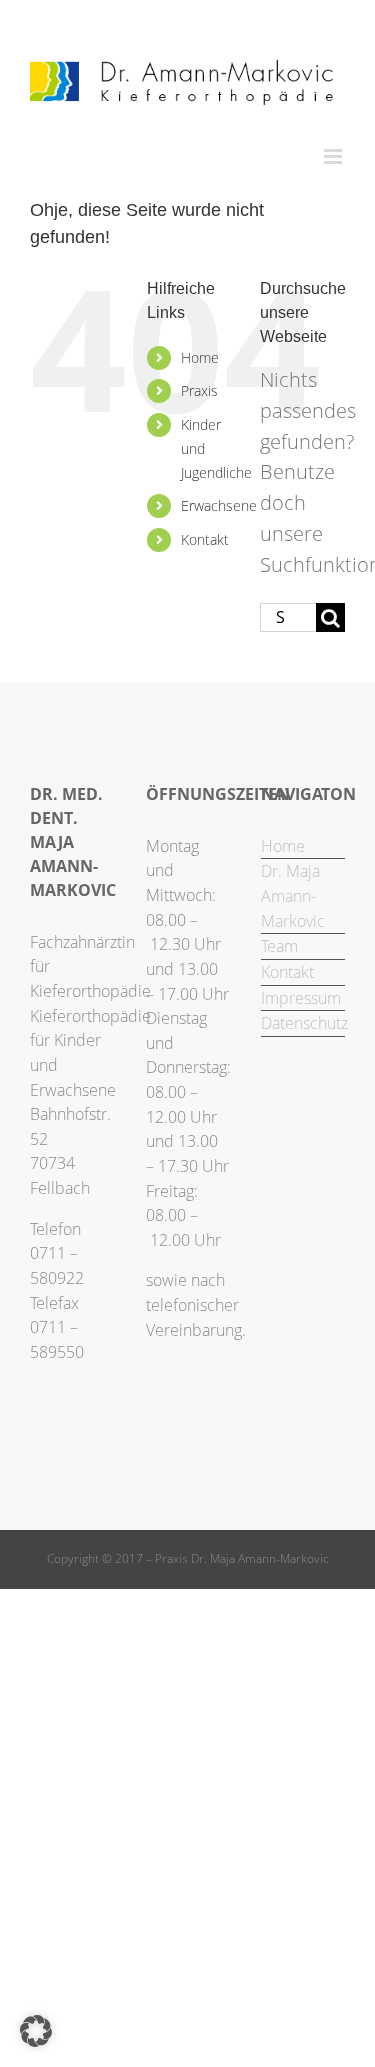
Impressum (301, 998)
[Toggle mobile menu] (334, 156)
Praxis (199, 390)
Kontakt (205, 539)
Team (279, 946)
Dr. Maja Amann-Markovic (293, 895)
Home (200, 357)
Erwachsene (219, 505)
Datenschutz (303, 1023)
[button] (36, 2031)
